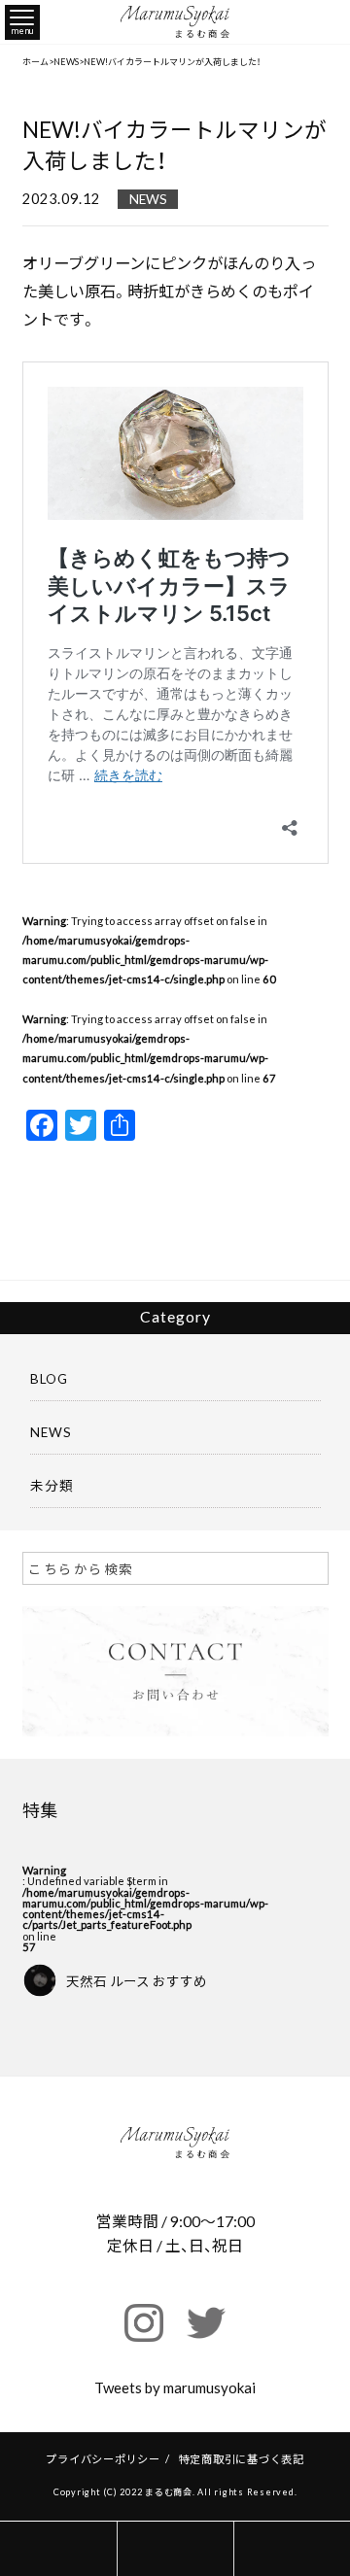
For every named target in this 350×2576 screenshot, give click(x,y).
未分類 (52, 1485)
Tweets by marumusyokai (175, 2387)
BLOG (49, 1378)
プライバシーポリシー (103, 2459)
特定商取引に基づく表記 (242, 2459)
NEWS (148, 199)
